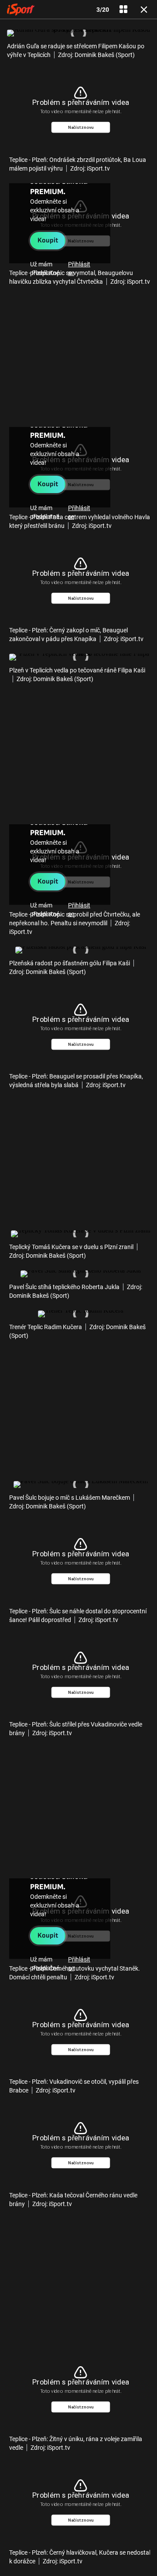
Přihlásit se (79, 269)
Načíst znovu (81, 127)
